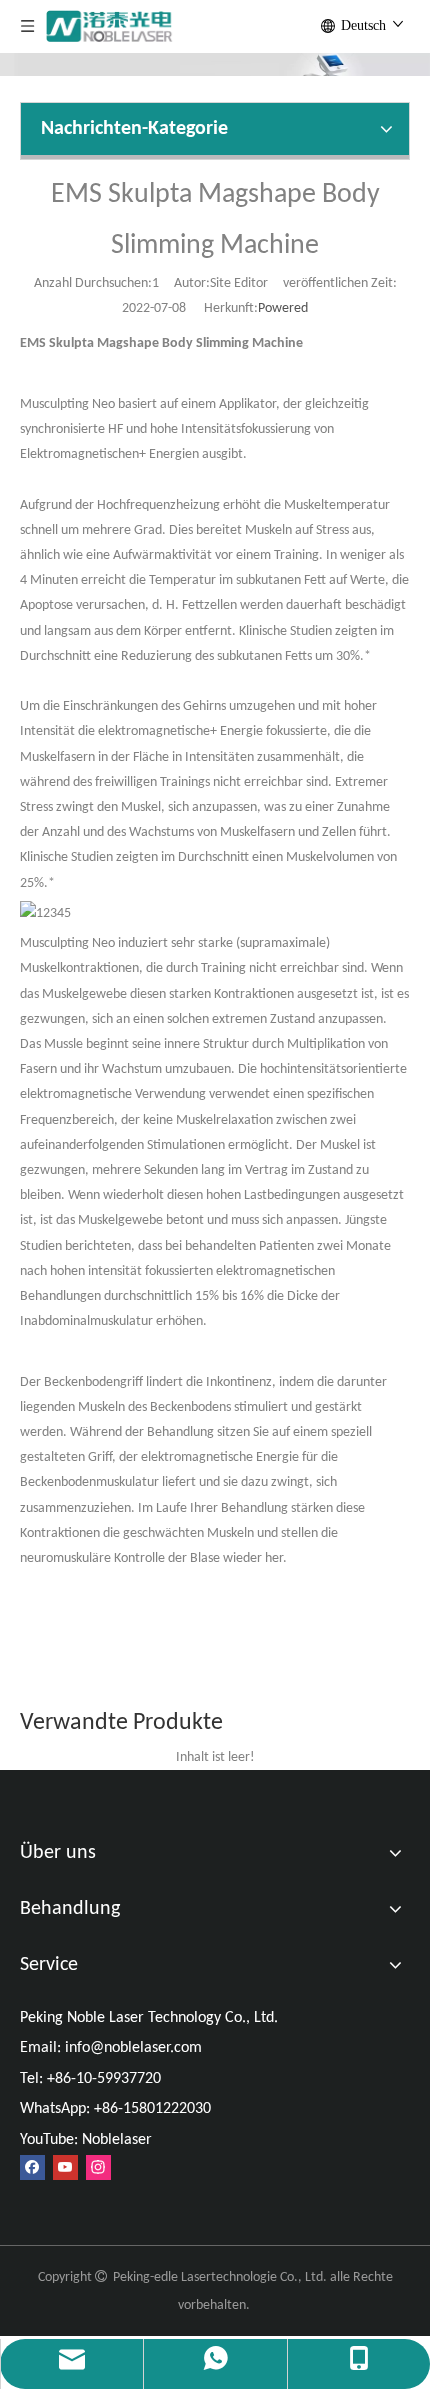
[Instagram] (98, 2167)
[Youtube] (65, 2167)
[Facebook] (32, 2167)
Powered (283, 308)
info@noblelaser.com (133, 2048)
